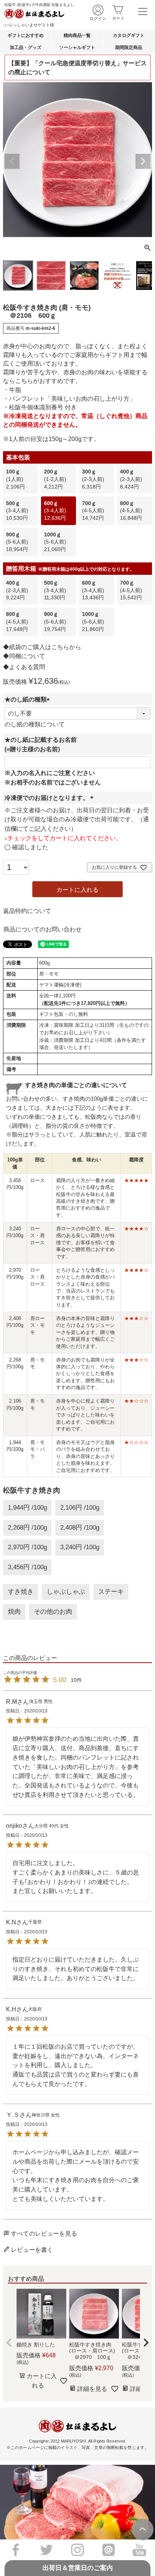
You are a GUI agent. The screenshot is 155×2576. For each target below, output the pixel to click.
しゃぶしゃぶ (66, 1591)
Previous (12, 161)
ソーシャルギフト (77, 47)
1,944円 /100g (27, 1507)
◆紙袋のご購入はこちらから (42, 647)
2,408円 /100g (80, 1527)
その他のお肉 (53, 1611)
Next (143, 161)
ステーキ (111, 1591)
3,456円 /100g (27, 1567)
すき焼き (21, 1591)
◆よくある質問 (24, 667)
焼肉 (14, 1611)
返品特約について (27, 911)
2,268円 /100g (27, 1527)
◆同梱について (24, 656)
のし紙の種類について (35, 724)
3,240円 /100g (80, 1547)
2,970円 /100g (27, 1547)
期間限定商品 (129, 47)
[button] (9, 2343)
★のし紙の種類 (29, 699)
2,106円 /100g (80, 1507)
